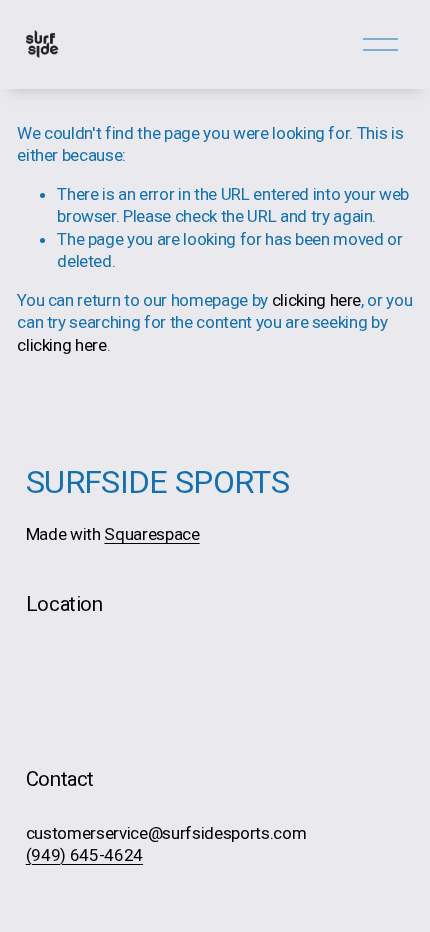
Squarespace (151, 534)
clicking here (317, 300)
